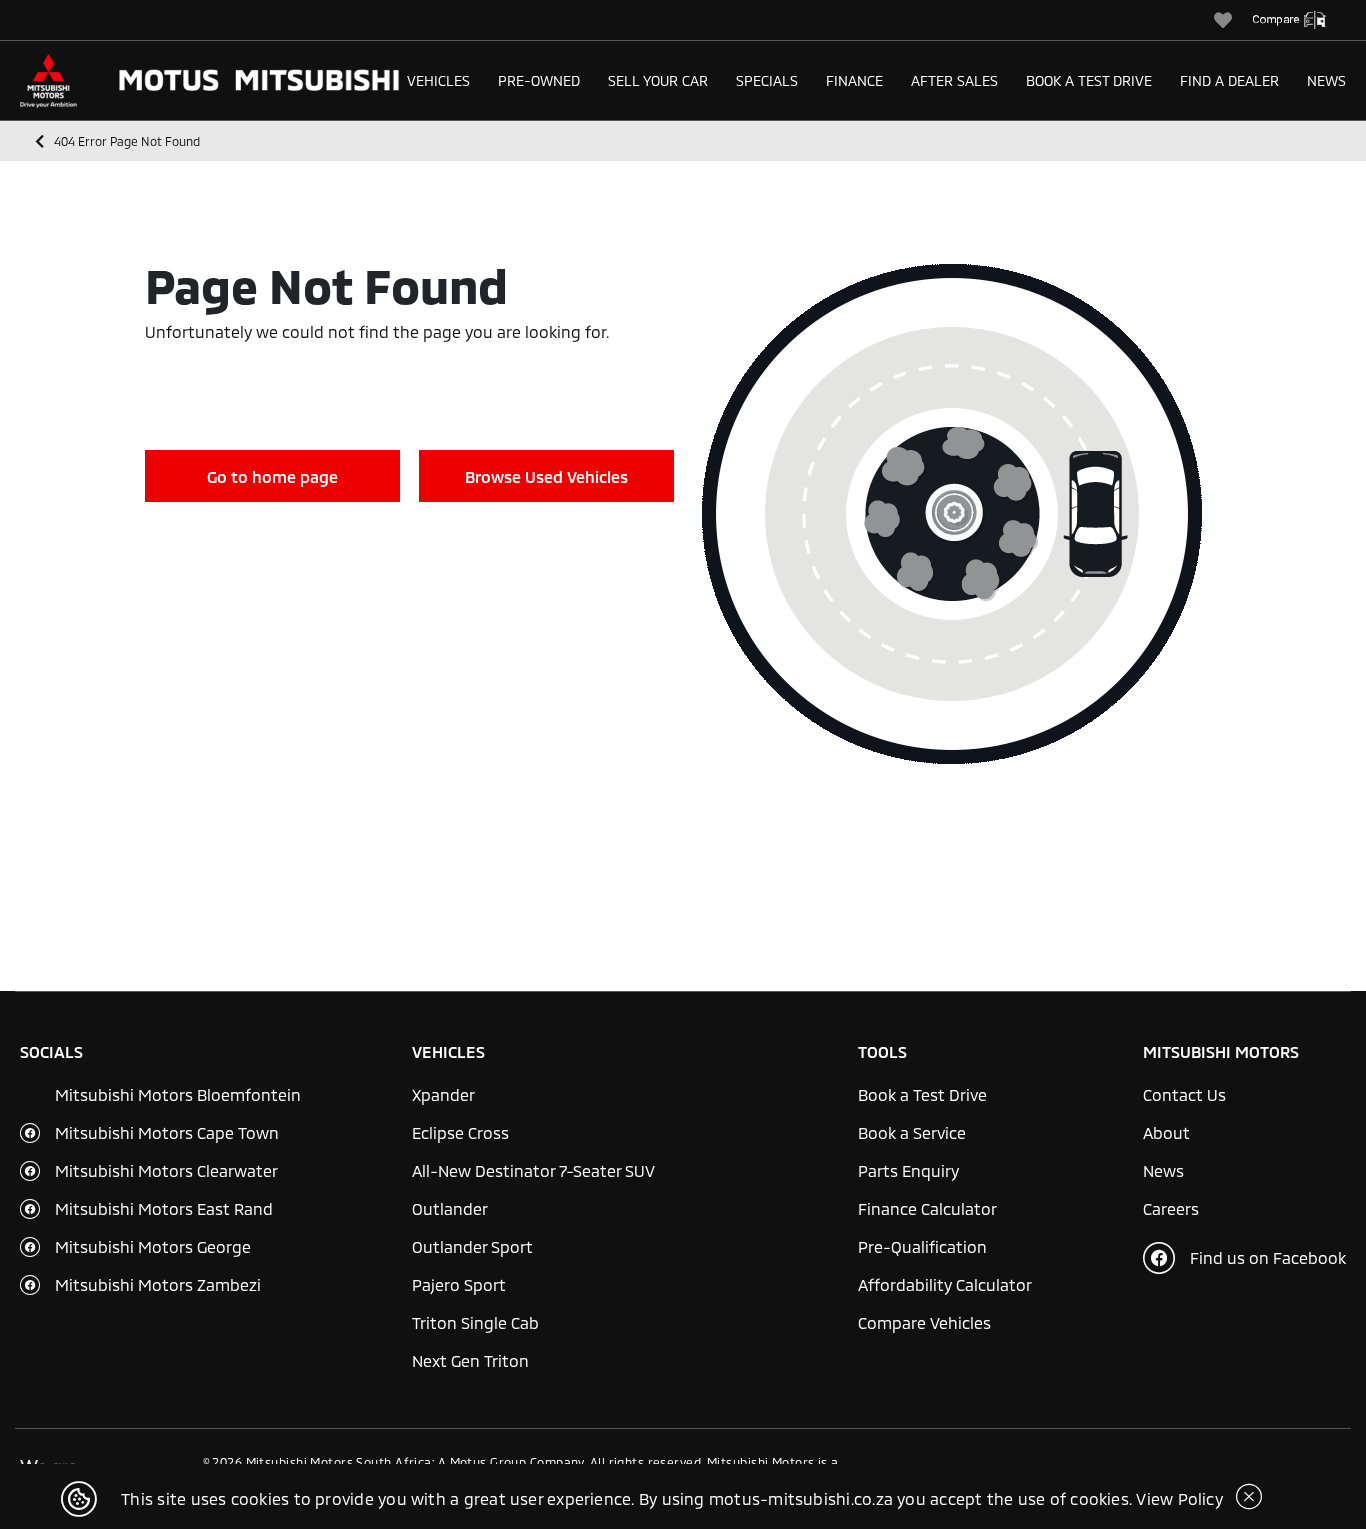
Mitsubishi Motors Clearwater (166, 1170)
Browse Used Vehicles (546, 476)
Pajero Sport (459, 1284)
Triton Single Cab (475, 1322)
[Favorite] (1233, 20)
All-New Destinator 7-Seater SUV (533, 1170)
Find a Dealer (1229, 80)
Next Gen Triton (470, 1360)
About (1166, 1132)
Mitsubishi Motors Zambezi (158, 1284)
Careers (1171, 1208)
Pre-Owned (539, 80)
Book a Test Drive (1089, 80)
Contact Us (1184, 1094)
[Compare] (1299, 20)
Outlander (450, 1208)
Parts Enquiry (908, 1170)
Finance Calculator (927, 1208)
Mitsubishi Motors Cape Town (167, 1132)
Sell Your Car (658, 80)
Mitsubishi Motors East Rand (164, 1208)
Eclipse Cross (460, 1132)
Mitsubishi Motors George (153, 1246)
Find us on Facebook (1268, 1257)
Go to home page (272, 476)
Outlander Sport (472, 1246)
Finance (854, 80)
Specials (767, 80)
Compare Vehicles (924, 1322)
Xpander (443, 1094)
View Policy (1179, 1498)
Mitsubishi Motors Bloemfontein (178, 1094)
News (1326, 80)
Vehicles (438, 80)
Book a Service (912, 1132)
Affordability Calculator (945, 1284)
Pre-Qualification (922, 1246)
